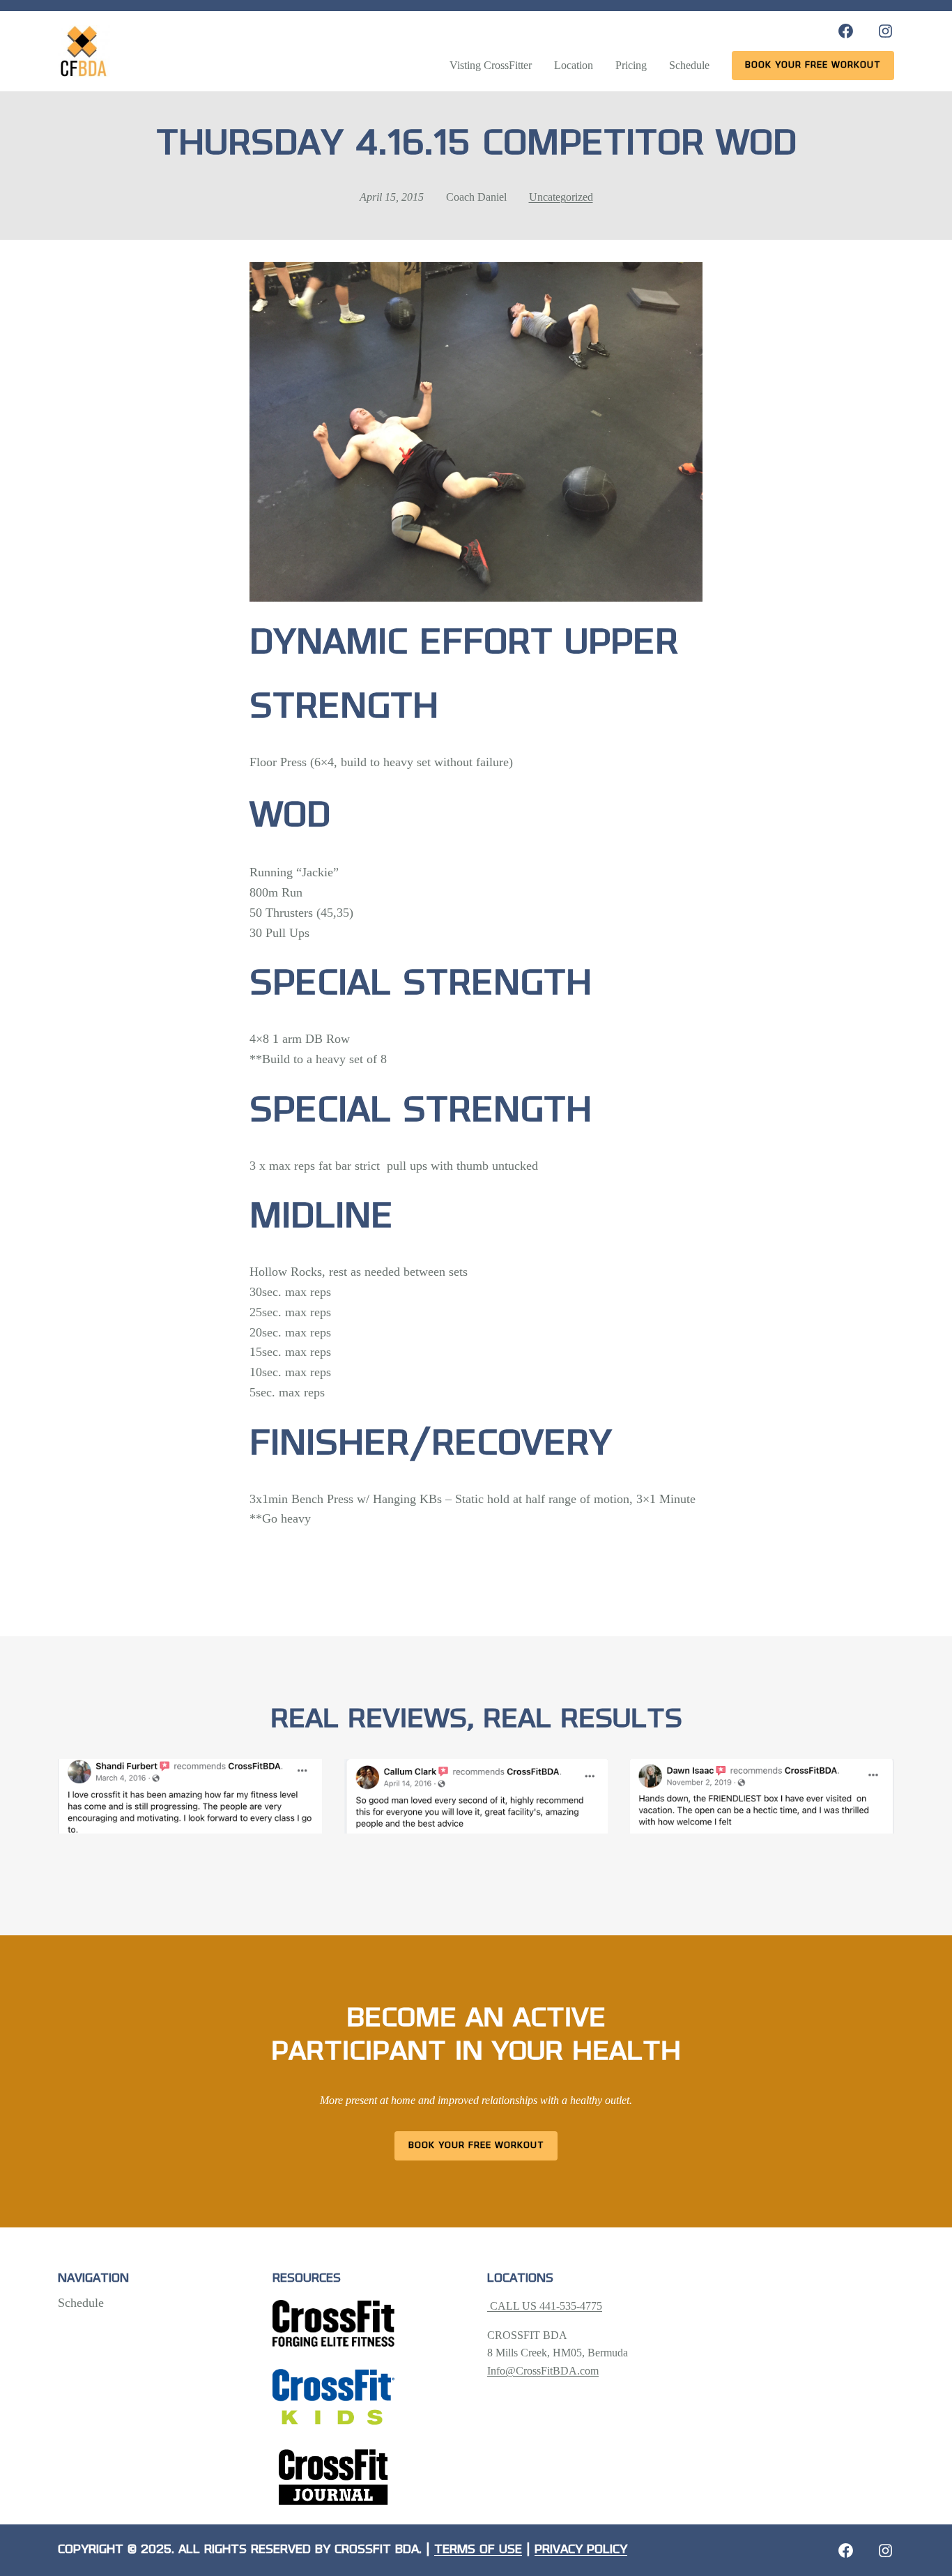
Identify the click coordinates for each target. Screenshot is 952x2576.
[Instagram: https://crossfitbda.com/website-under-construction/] (885, 2551)
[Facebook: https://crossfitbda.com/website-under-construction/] (846, 2551)
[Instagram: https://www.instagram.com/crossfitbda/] (885, 31)
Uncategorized (561, 197)
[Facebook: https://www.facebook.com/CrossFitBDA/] (846, 31)
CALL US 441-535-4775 (545, 2306)
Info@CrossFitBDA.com (543, 2371)
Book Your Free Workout (476, 2146)
